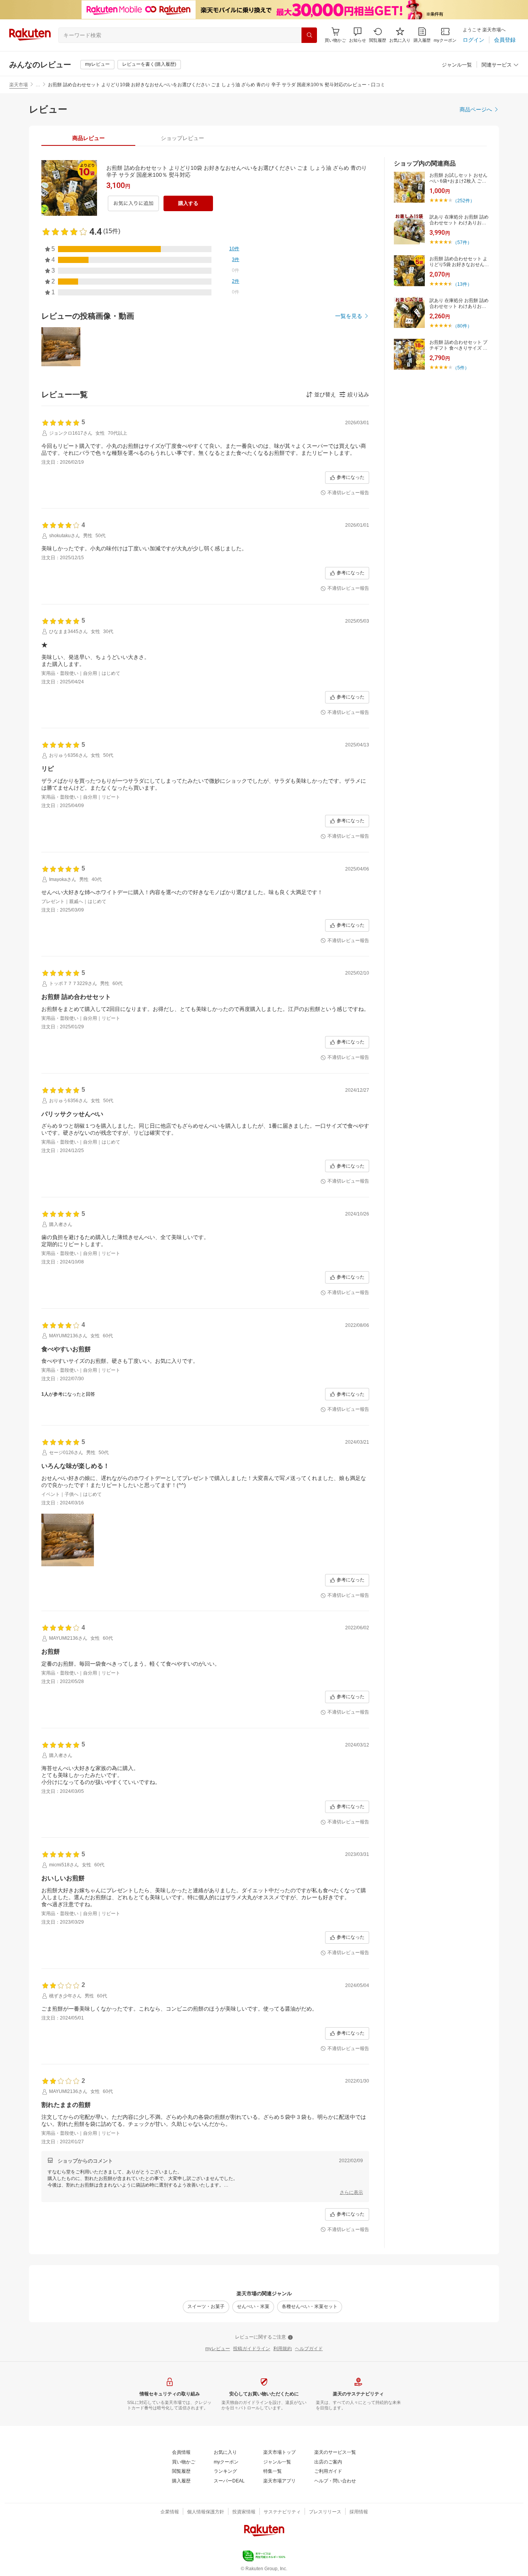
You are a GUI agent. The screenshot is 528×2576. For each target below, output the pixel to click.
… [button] (38, 85)
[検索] (309, 35)
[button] (358, 35)
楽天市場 (19, 85)
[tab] (88, 138)
